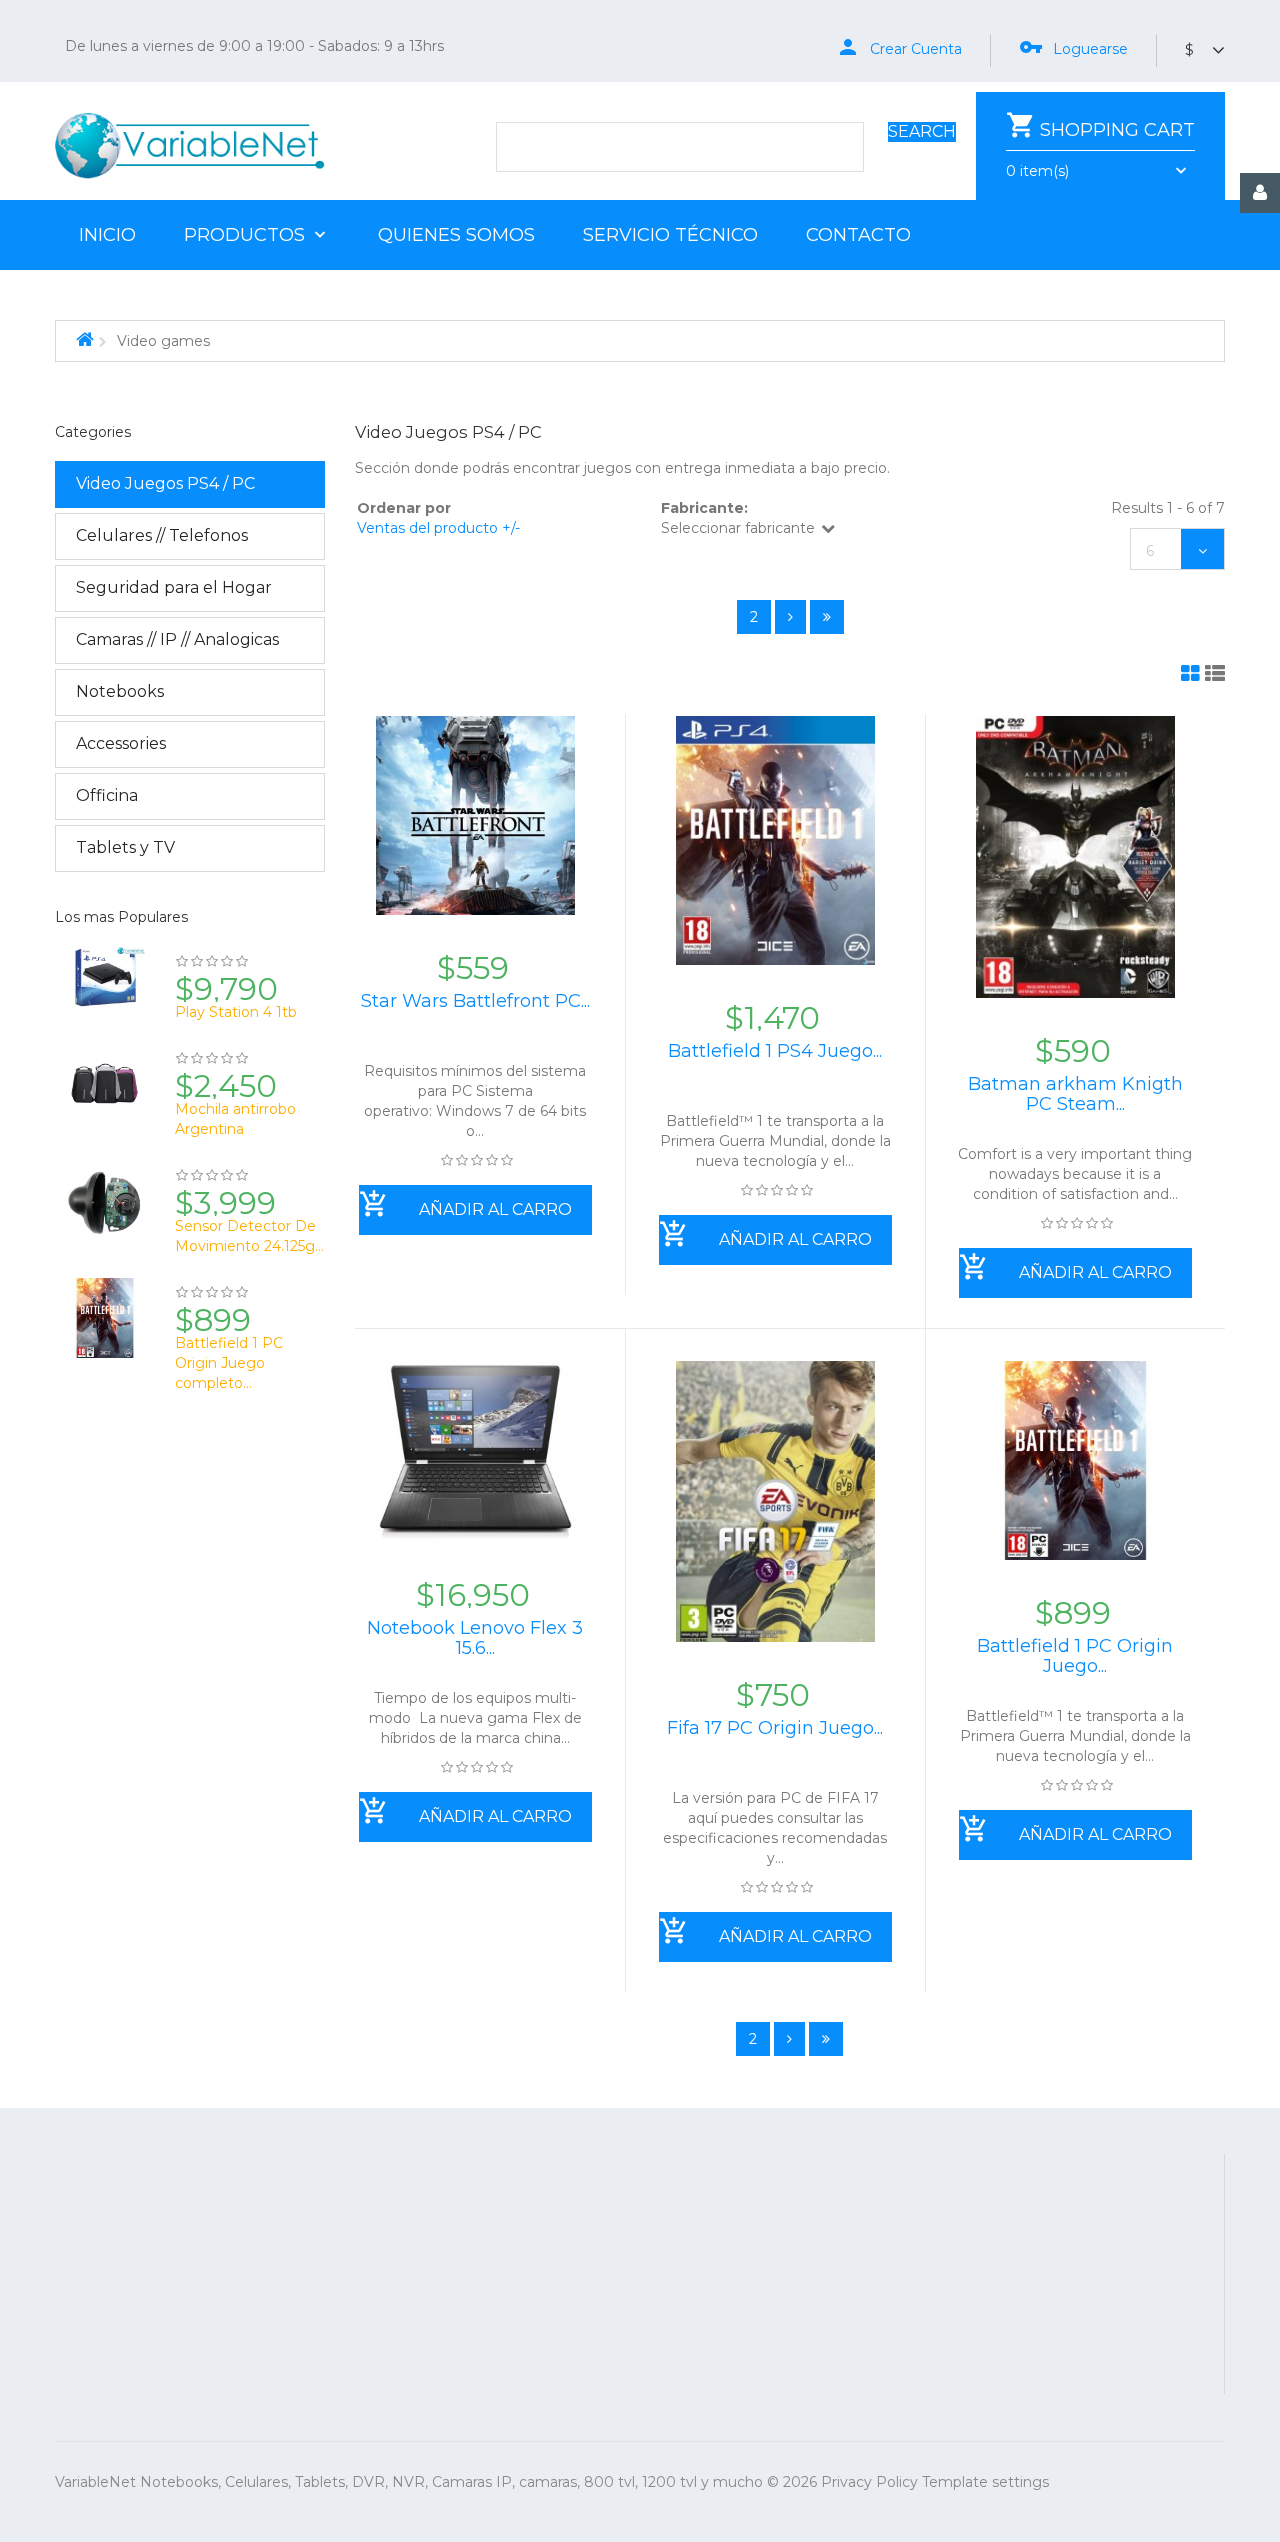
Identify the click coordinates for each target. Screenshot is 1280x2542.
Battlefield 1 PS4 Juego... (775, 1051)
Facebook (761, 2285)
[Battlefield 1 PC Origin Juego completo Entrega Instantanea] (105, 1327)
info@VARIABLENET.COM (787, 2194)
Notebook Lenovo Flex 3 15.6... (475, 1638)
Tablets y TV (125, 847)
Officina (107, 795)
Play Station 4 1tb (236, 1012)
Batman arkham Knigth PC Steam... (1075, 1094)
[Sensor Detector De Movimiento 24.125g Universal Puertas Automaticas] (105, 1210)
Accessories (121, 743)
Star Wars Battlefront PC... (475, 1001)
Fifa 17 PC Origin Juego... (775, 1728)
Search (922, 131)
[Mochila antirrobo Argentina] (105, 1093)
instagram (918, 2285)
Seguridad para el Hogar (174, 587)
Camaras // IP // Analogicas (177, 639)
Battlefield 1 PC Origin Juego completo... (229, 1363)
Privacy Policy (869, 2482)
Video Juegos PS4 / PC (165, 483)
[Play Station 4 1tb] (105, 986)
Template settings (985, 2482)
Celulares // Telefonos (162, 535)
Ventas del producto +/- (438, 528)
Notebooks (120, 691)
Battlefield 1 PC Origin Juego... (1075, 1656)
